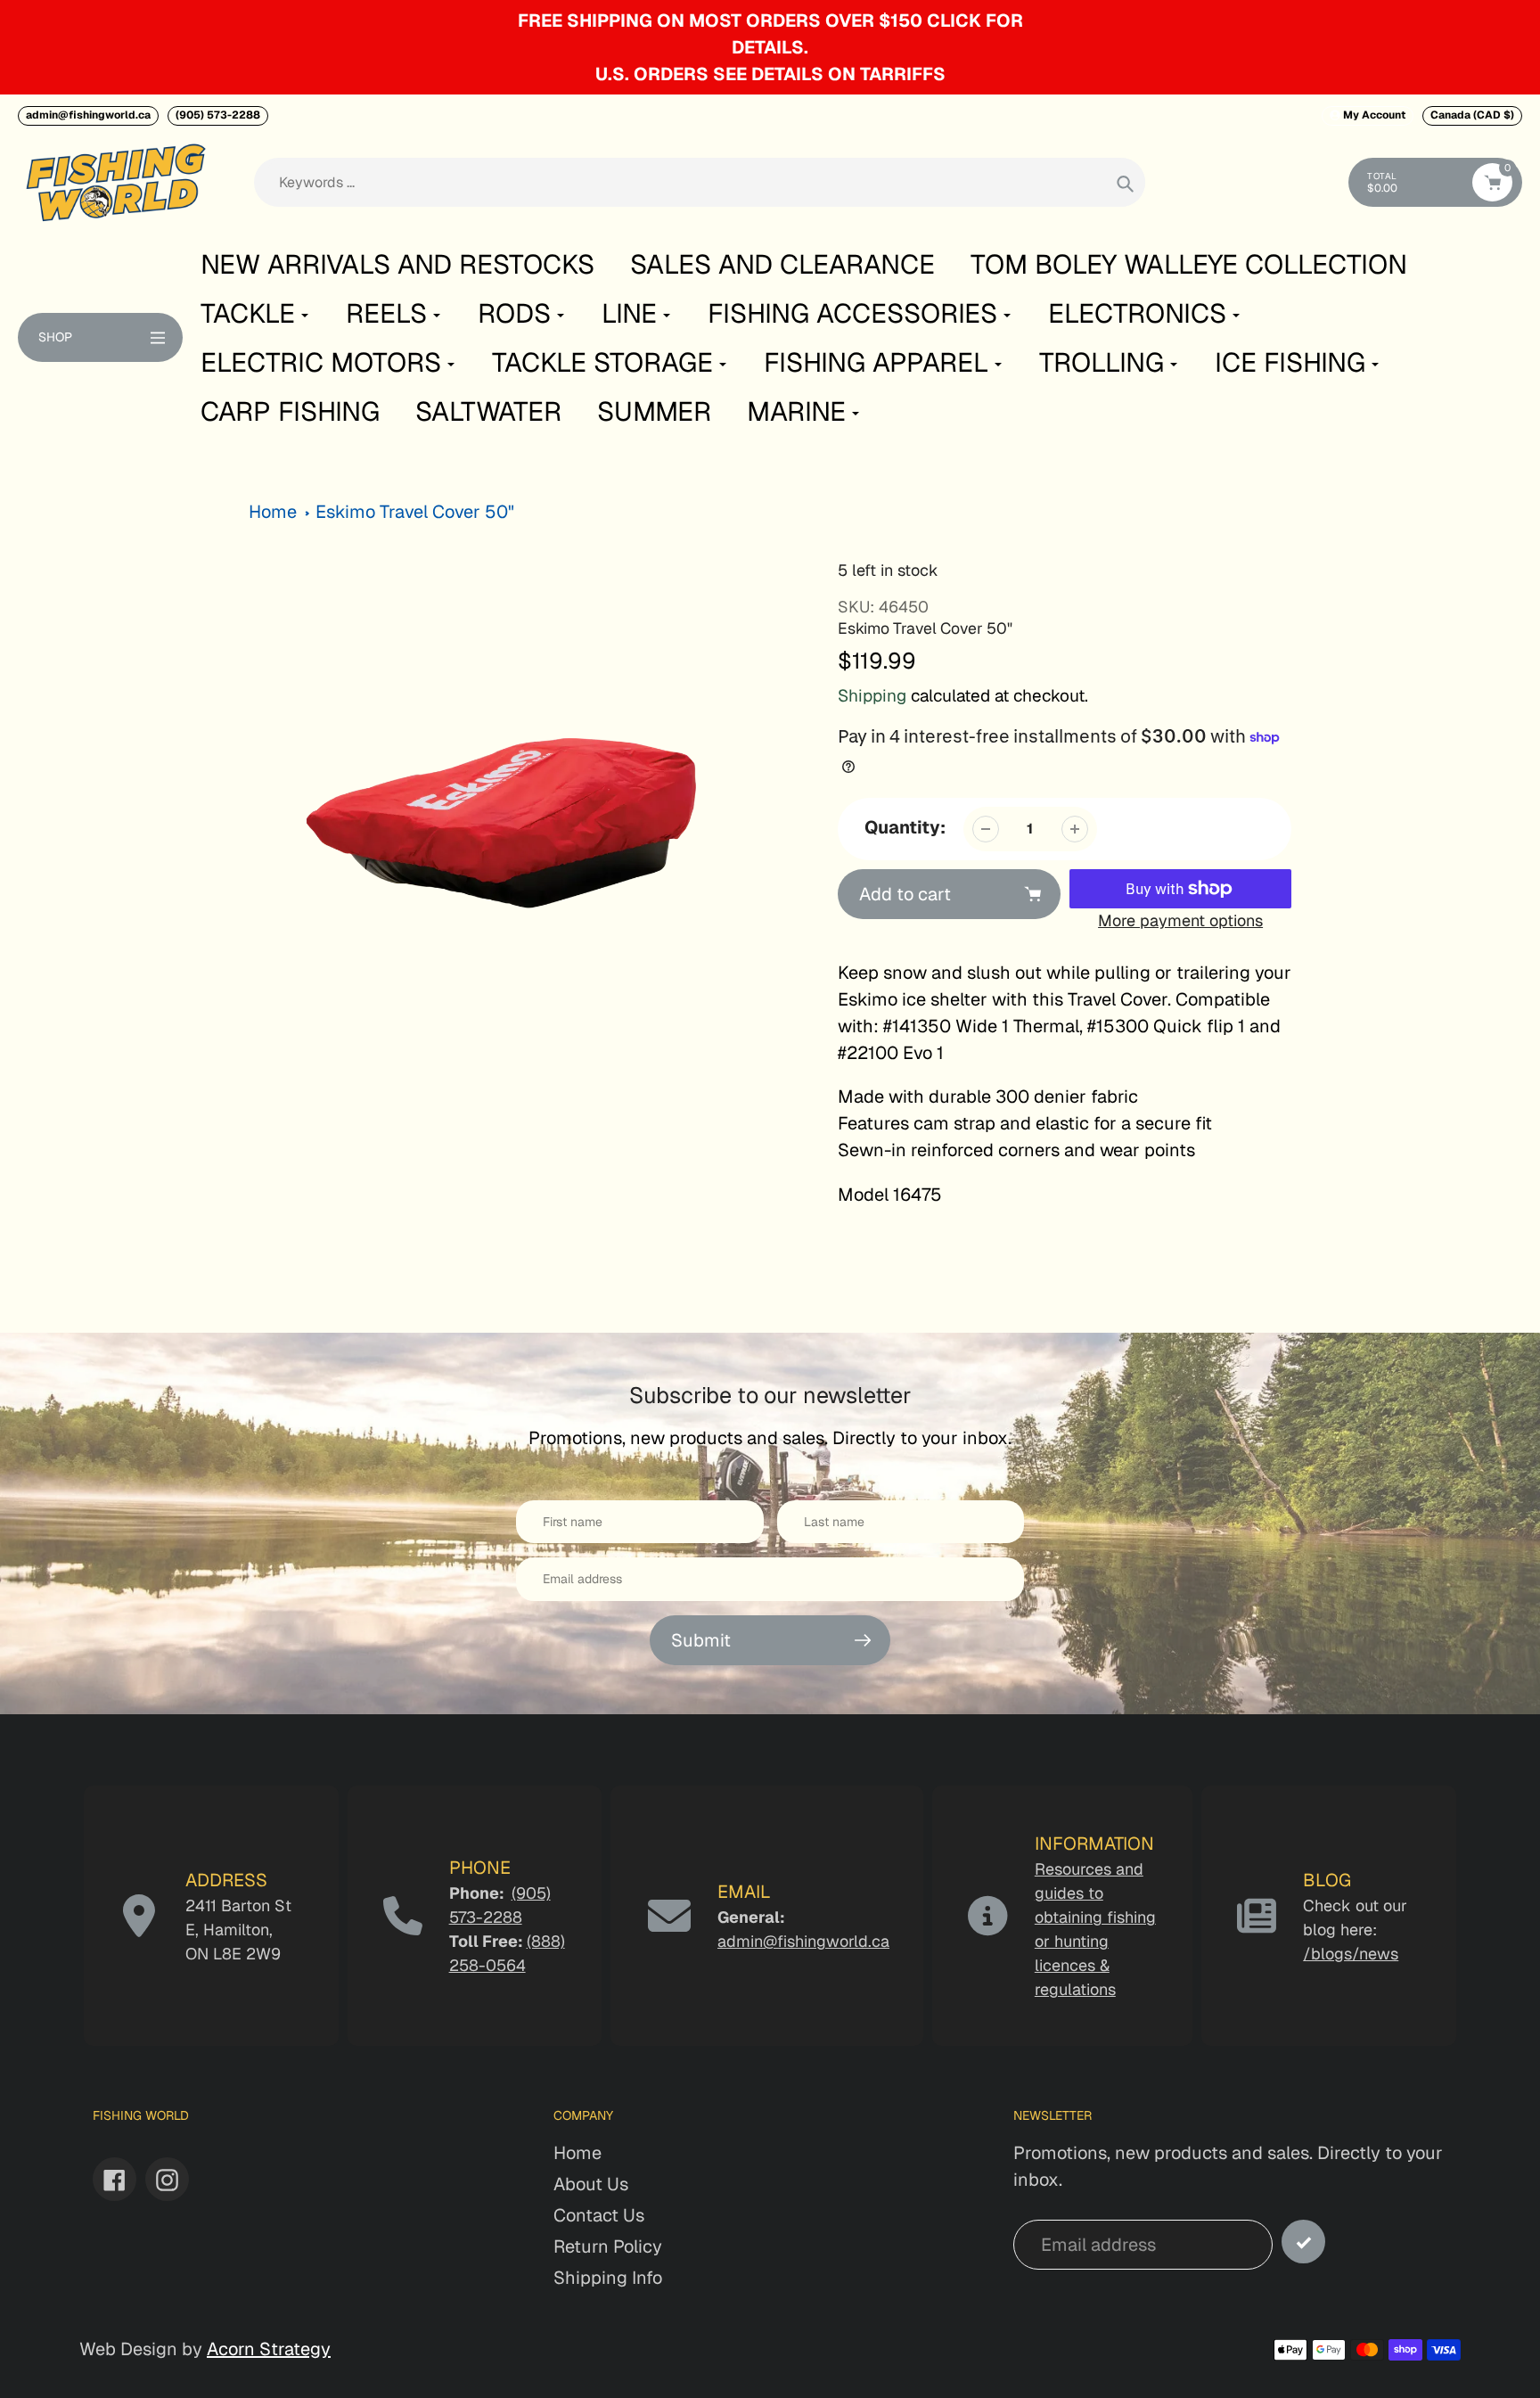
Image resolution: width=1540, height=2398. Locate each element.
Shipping (872, 696)
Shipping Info (608, 2278)
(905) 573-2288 (218, 115)
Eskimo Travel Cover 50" (415, 512)
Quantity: (905, 827)
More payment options (1180, 920)
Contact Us (599, 2215)
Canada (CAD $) (1472, 115)
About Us (591, 2184)
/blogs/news (1351, 1954)
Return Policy (608, 2246)
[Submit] (1303, 2242)
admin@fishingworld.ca (88, 115)
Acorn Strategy (269, 2349)
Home (273, 512)
